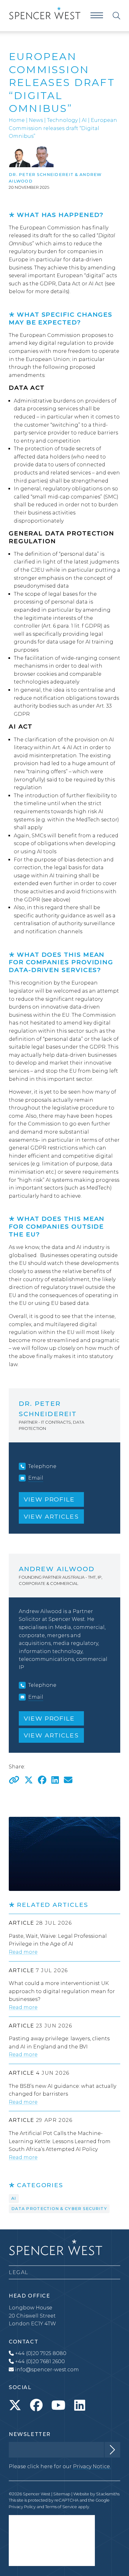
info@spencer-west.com (47, 2370)
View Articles (51, 1516)
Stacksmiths (108, 2494)
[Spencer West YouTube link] (58, 2405)
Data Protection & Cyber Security (59, 2209)
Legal (19, 2272)
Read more (23, 1952)
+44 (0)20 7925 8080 (40, 2353)
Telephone (42, 1466)
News (36, 120)
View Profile (49, 1499)
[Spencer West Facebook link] (36, 2405)
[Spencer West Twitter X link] (15, 2405)
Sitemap (62, 2494)
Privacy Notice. (92, 2466)
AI (84, 120)
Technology (62, 120)
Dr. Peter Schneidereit (41, 175)
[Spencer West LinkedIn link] (80, 2405)
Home (17, 120)
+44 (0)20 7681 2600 (39, 2361)
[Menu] (97, 15)
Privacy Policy (22, 2507)
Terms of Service (61, 2507)
